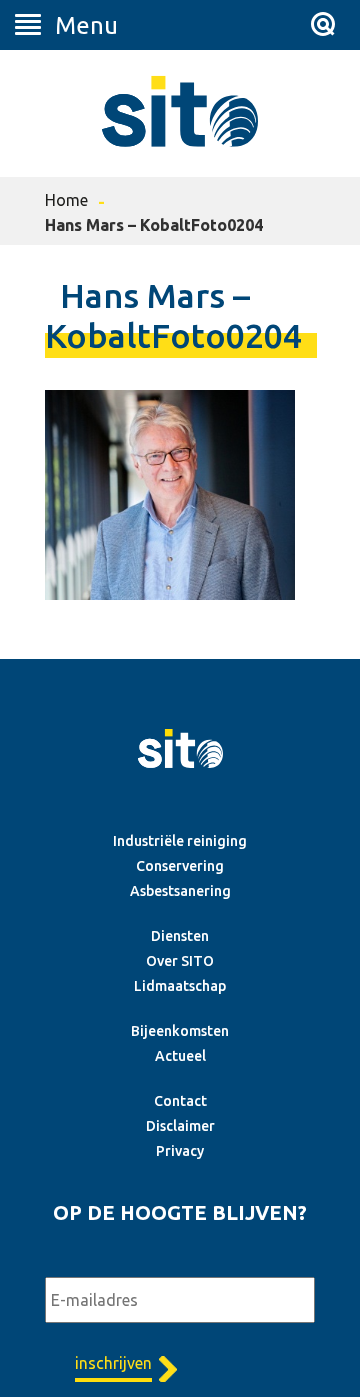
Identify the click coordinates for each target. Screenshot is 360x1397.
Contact (180, 1101)
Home (66, 200)
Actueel (180, 1056)
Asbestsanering (180, 891)
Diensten (180, 936)
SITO (180, 111)
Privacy (180, 1151)
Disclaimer (180, 1126)
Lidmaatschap (180, 986)
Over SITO (180, 961)
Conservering (180, 866)
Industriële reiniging (180, 841)
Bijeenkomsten (180, 1031)
